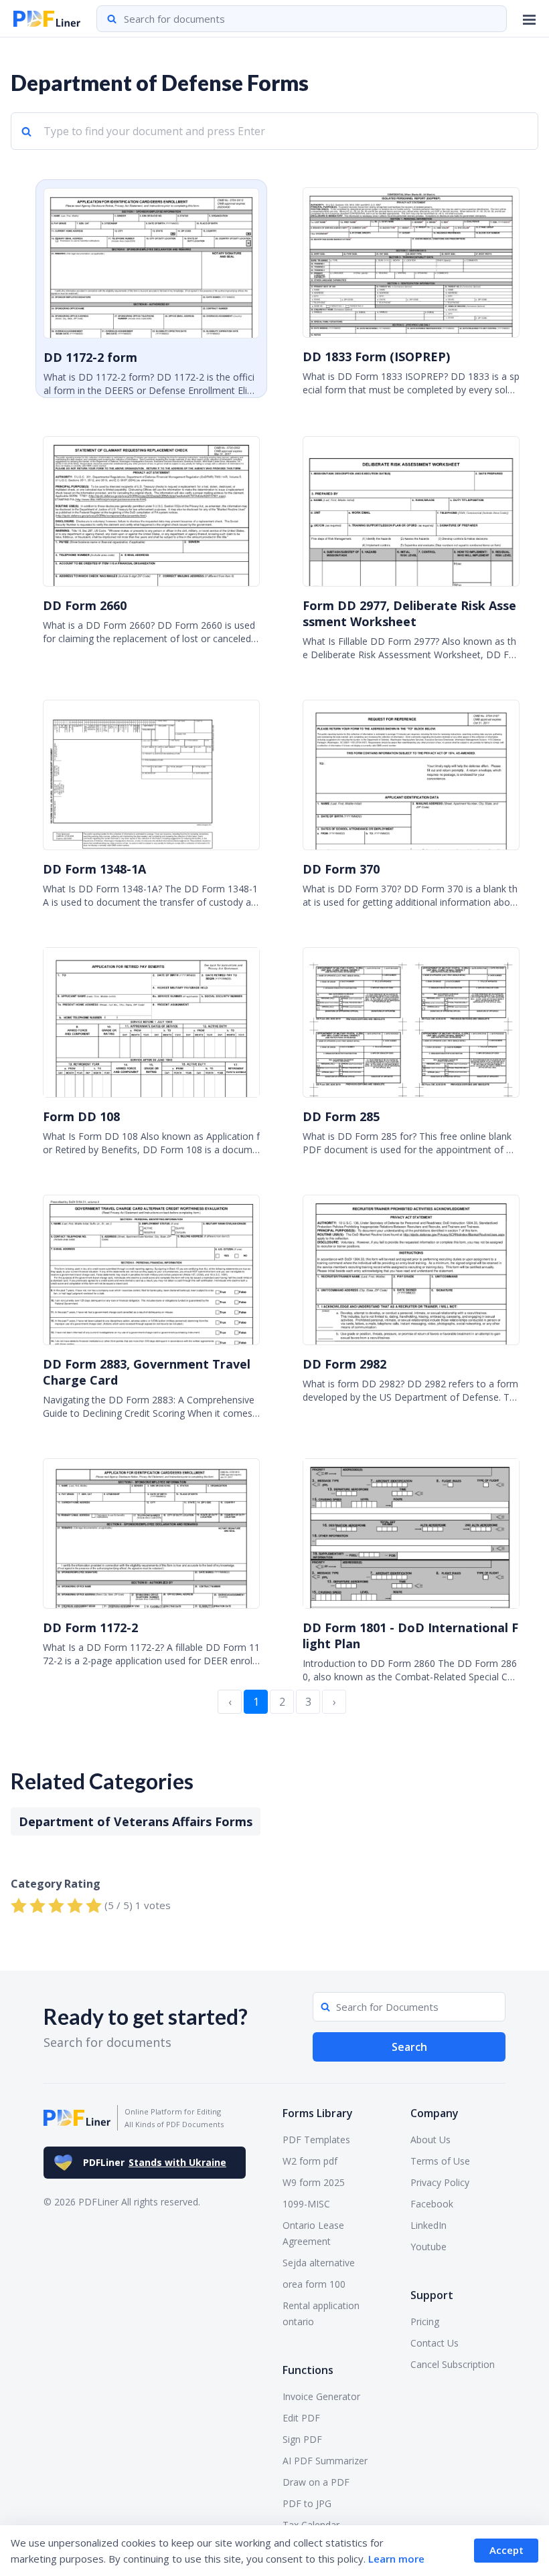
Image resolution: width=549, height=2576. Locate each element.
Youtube (428, 2247)
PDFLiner (155, 2162)
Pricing (425, 2321)
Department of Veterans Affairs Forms (136, 1821)
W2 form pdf (310, 2161)
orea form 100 (314, 2284)
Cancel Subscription (453, 2364)
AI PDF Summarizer (325, 2461)
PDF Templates (316, 2140)
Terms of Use (440, 2161)
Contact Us (435, 2343)
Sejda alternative (319, 2263)
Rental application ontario (321, 2313)
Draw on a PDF (316, 2482)
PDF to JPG (307, 2503)
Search (409, 2047)
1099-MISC (306, 2204)
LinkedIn (428, 2225)
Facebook (432, 2204)
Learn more (396, 2559)
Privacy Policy (440, 2182)
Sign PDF (302, 2439)
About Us (430, 2140)
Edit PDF (301, 2418)
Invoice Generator (321, 2396)
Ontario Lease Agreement (313, 2233)
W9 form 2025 (314, 2182)
